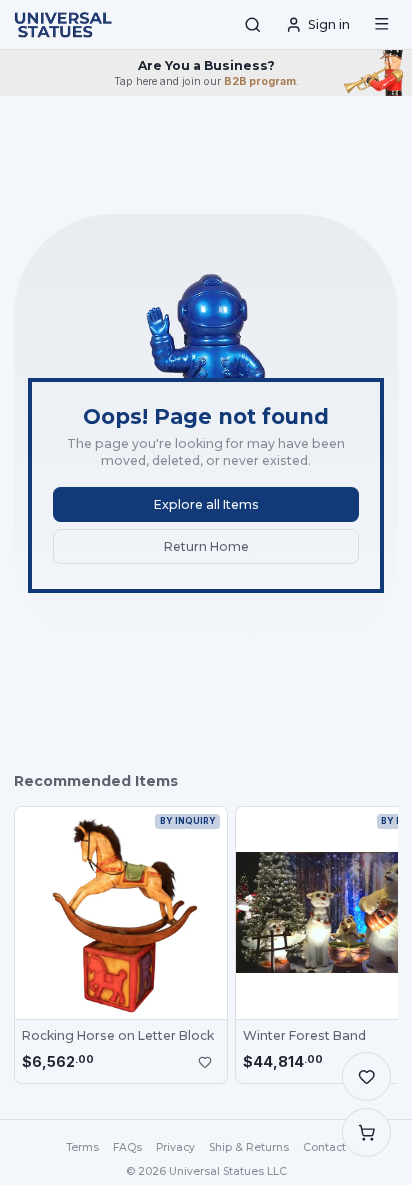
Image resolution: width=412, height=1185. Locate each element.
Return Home (206, 546)
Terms (82, 1147)
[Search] (253, 25)
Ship (249, 1147)
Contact (324, 1147)
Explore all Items (206, 504)
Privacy (175, 1147)
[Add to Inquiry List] (205, 1062)
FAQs (127, 1147)
